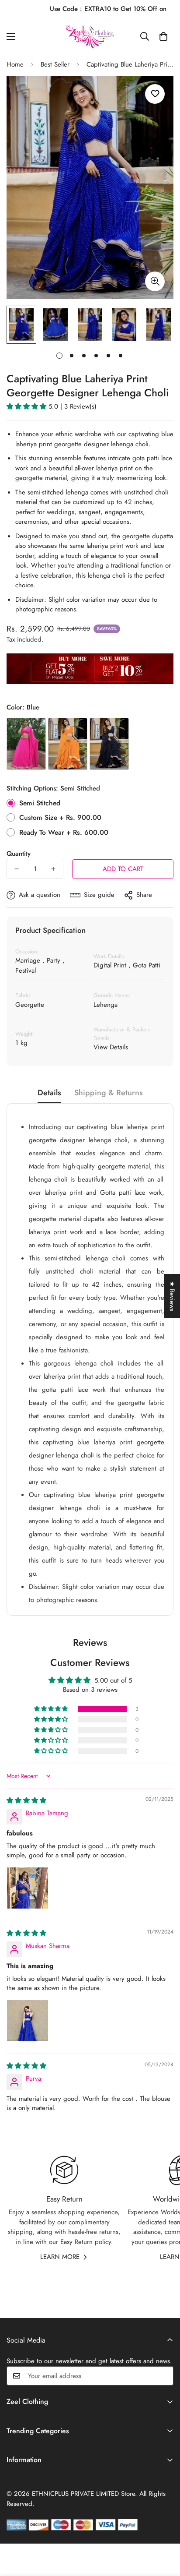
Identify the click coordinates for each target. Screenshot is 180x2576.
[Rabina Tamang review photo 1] (28, 1888)
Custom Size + (60, 817)
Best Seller (55, 64)
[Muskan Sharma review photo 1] (28, 2021)
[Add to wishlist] (155, 94)
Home (15, 64)
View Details (111, 1047)
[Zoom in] (155, 281)
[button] (163, 36)
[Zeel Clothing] (90, 37)
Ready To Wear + (64, 832)
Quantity (19, 854)
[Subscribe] (164, 2376)
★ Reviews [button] (172, 1296)
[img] (26, 1800)
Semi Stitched (40, 803)
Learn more (60, 2257)
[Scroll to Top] (164, 2530)
